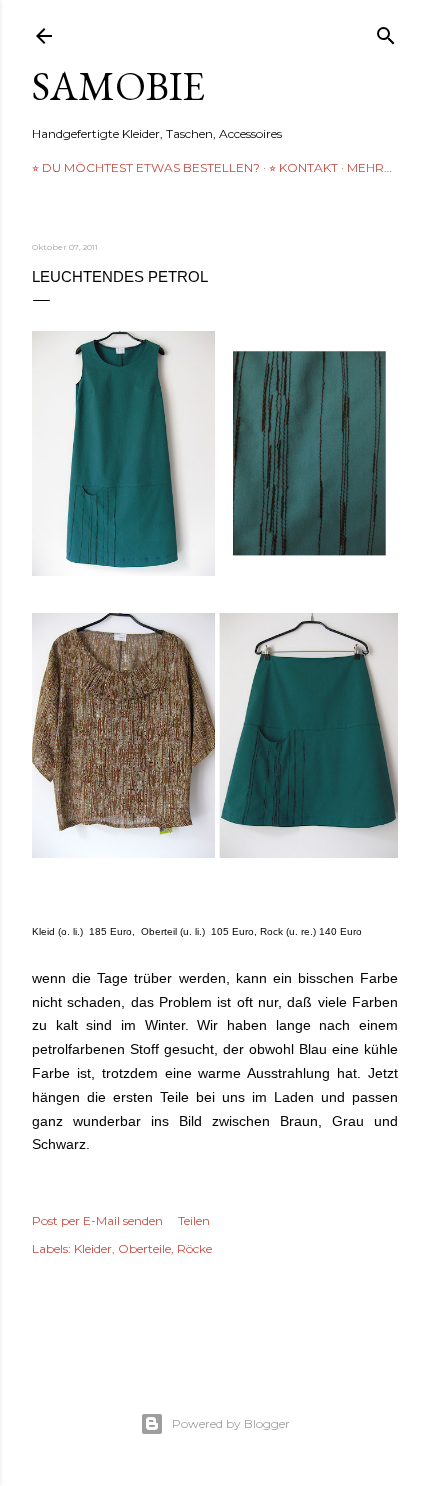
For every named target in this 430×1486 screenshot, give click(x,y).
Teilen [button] (194, 1220)
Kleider (93, 1248)
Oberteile (144, 1248)
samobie (118, 86)
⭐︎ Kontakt (303, 167)
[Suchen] (386, 31)
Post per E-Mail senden (97, 1220)
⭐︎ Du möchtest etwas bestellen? (146, 167)
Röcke (194, 1248)
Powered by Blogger (231, 1423)
